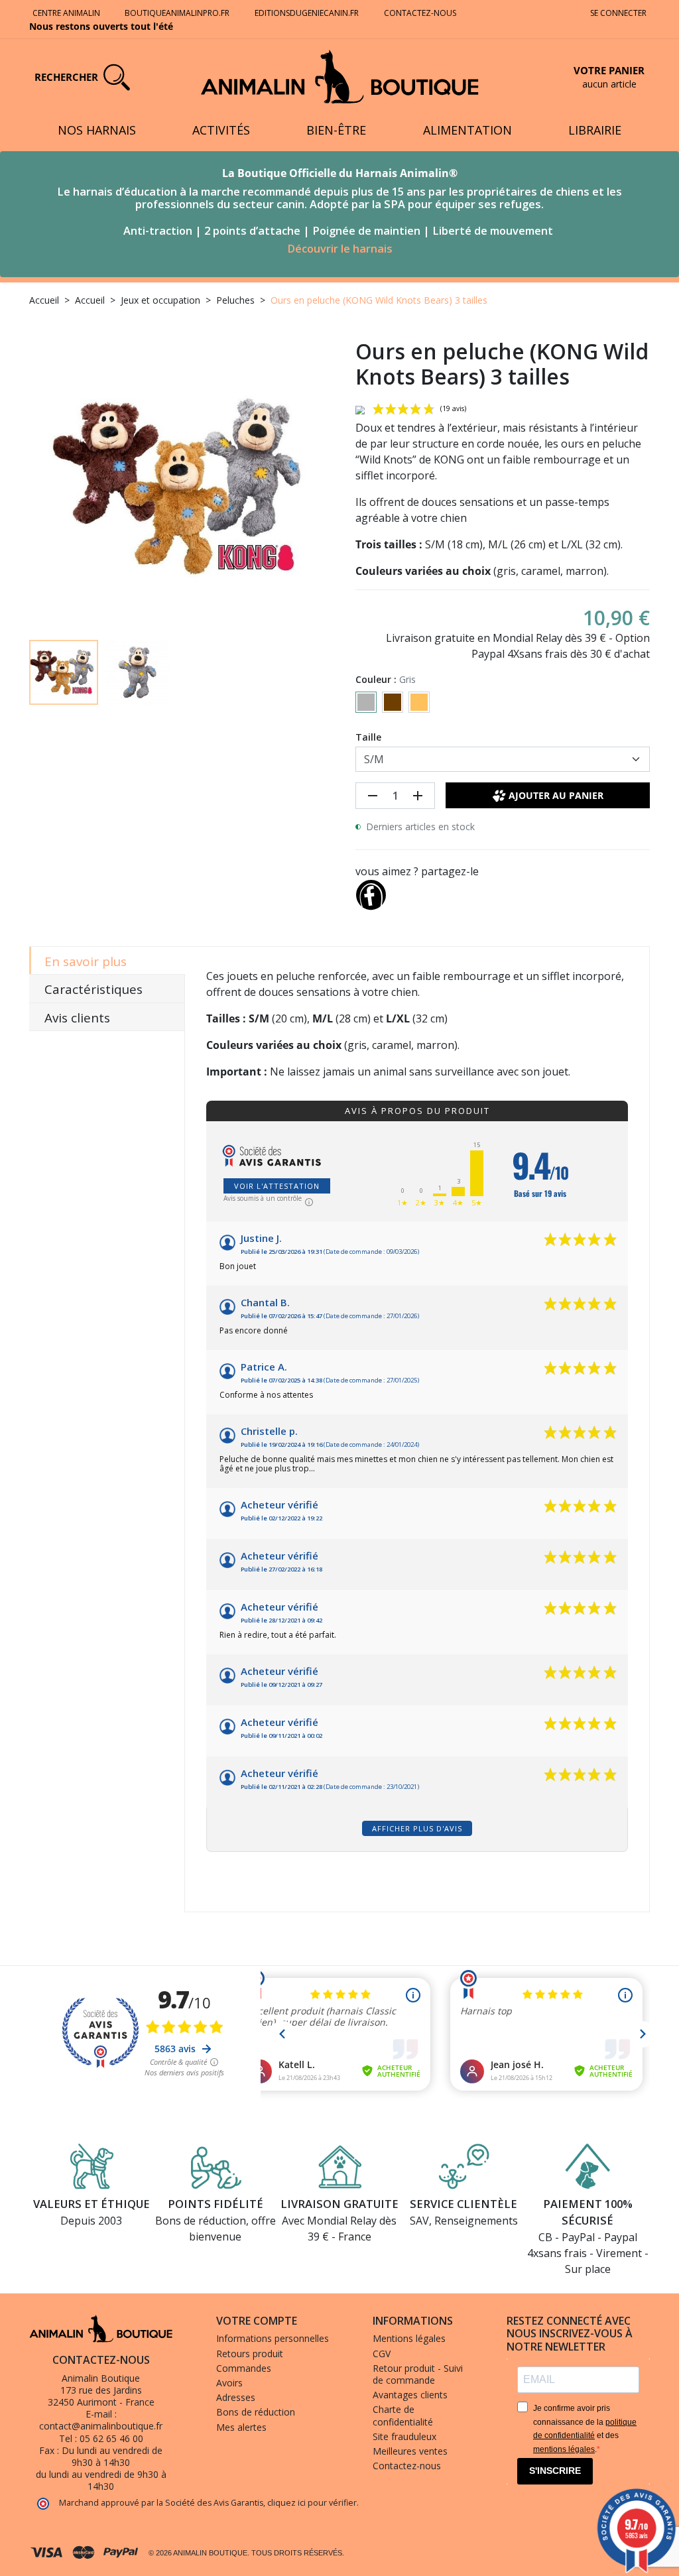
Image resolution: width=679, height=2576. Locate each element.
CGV (382, 2354)
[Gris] (366, 702)
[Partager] (371, 892)
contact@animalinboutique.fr (101, 2426)
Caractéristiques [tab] (93, 989)
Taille (368, 737)
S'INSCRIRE (555, 2471)
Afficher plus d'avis (417, 1828)
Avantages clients (410, 2395)
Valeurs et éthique (92, 2204)
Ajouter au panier (556, 795)
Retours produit (250, 2354)
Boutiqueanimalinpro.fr (177, 13)
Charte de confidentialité (403, 2415)
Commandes (244, 2368)
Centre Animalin (66, 13)
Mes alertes (241, 2427)
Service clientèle (463, 2204)
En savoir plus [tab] (86, 961)
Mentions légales (409, 2338)
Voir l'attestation (277, 1186)
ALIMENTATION (467, 130)
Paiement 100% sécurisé (588, 2212)
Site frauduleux (404, 2436)
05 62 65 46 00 (111, 2438)
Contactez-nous (421, 13)
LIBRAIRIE (595, 130)
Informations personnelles (273, 2338)
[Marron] (393, 702)
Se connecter (618, 13)
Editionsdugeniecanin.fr (307, 13)
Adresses (236, 2397)
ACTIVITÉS (221, 130)
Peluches (235, 300)
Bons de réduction (256, 2412)
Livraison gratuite (339, 2204)
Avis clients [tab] (77, 1018)
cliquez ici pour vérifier (312, 2503)
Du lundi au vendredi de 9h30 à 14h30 (112, 2456)
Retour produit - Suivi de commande (418, 2374)
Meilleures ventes (410, 2451)
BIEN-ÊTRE (336, 130)
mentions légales (564, 2449)
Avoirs (229, 2383)
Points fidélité (216, 2204)
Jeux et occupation (160, 300)
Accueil (44, 300)
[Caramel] (419, 702)
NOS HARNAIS (97, 130)
